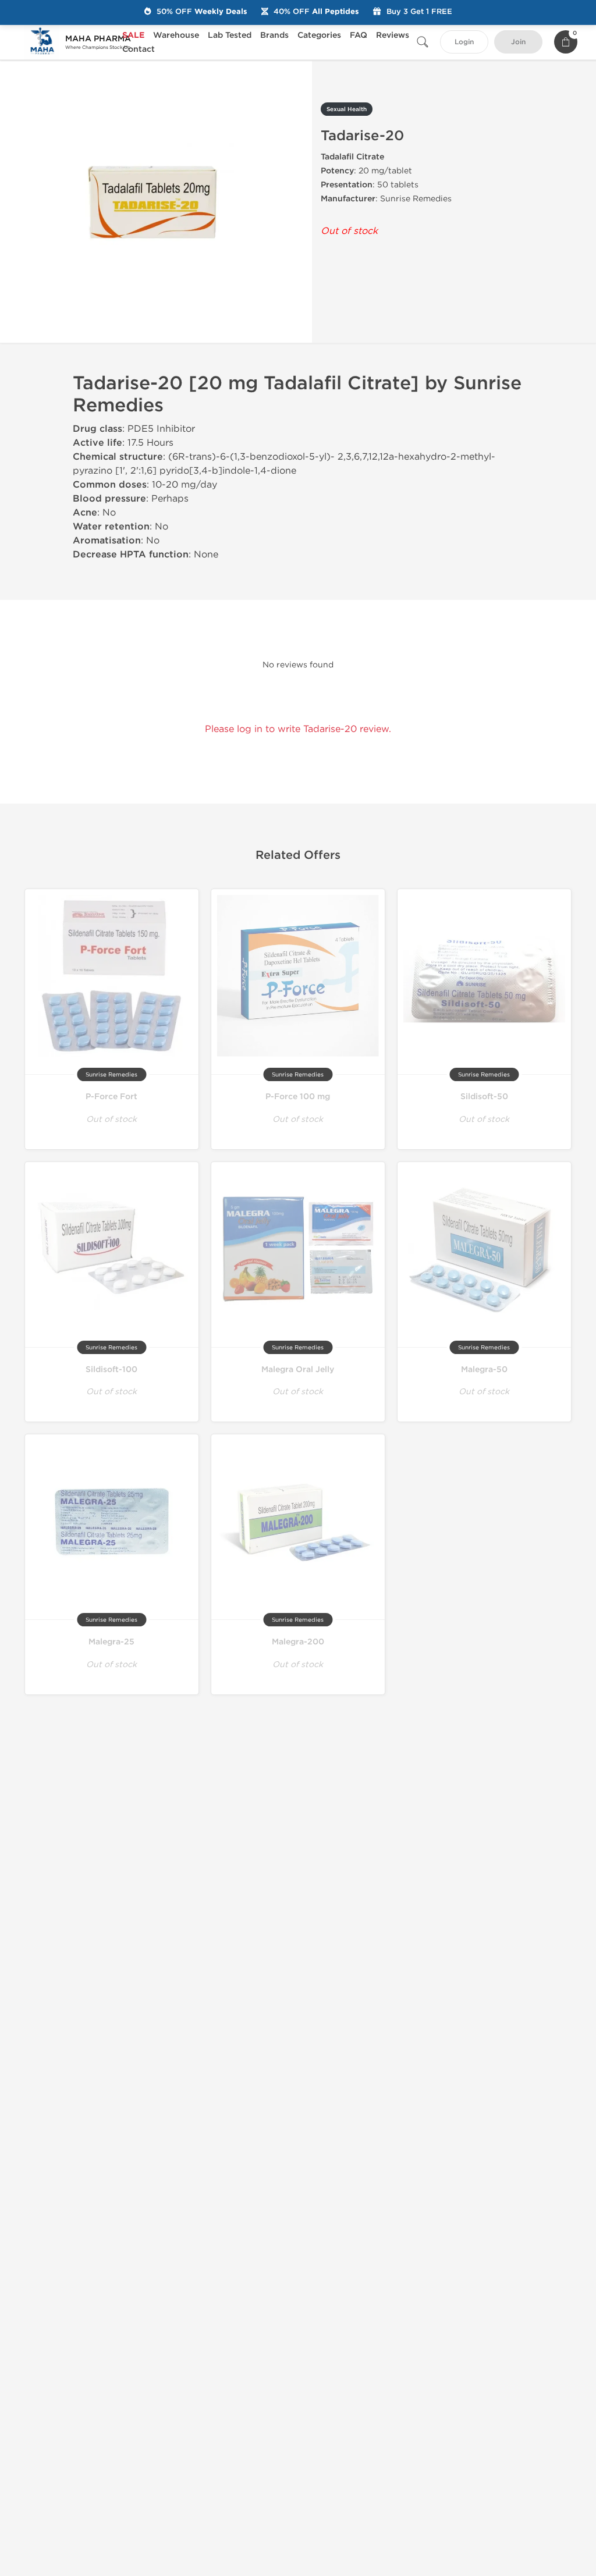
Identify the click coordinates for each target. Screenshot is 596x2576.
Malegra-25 (111, 1642)
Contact (139, 49)
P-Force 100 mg (298, 1097)
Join (518, 42)
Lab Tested (230, 35)
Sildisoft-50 (484, 1097)
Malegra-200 (298, 1642)
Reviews (393, 35)
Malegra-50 (484, 1369)
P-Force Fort (111, 1097)
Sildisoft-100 (111, 1369)
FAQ (359, 35)
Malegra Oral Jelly (298, 1369)
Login (464, 42)
